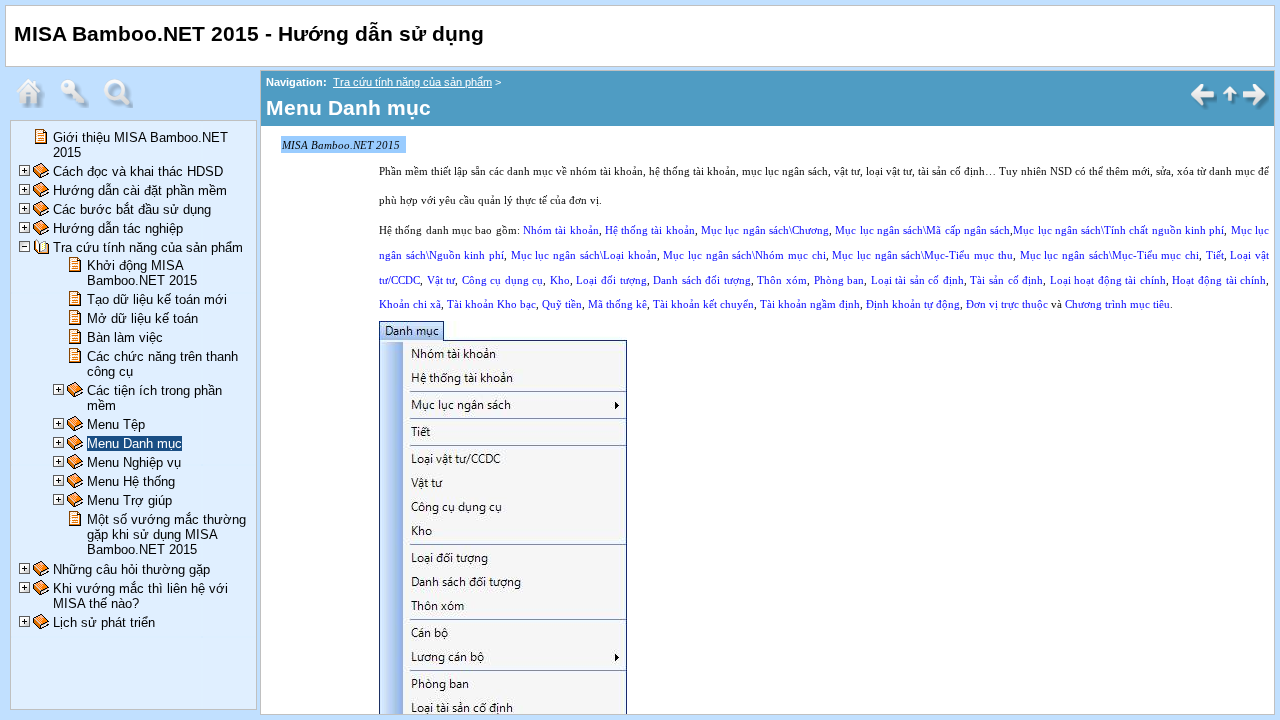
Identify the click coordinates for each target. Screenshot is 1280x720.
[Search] (123, 103)
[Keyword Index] (79, 103)
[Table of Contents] (35, 103)
